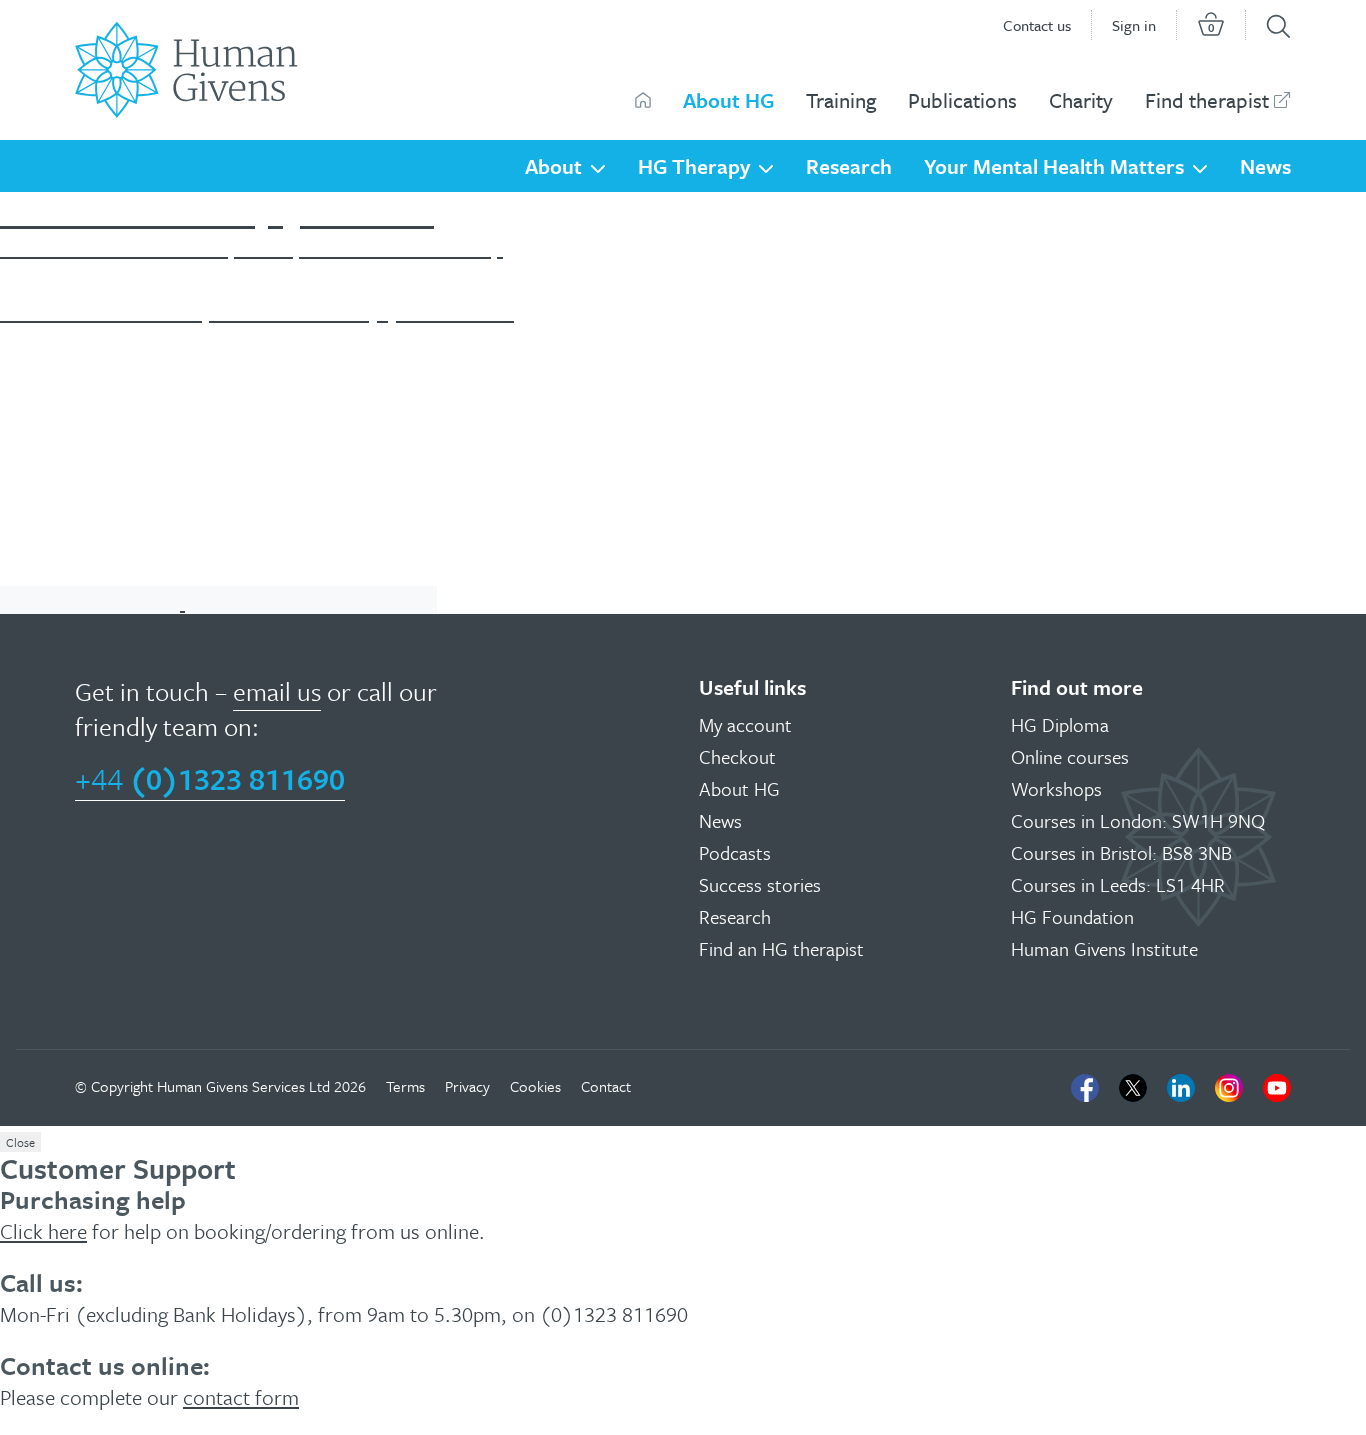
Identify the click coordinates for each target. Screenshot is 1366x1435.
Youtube (1277, 1088)
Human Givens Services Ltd (243, 1086)
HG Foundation (1072, 916)
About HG (728, 100)
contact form (241, 1397)
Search (1278, 26)
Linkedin (1181, 1088)
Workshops (1056, 788)
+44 (210, 778)
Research (849, 166)
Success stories (760, 884)
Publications (962, 100)
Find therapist (1207, 100)
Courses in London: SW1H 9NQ (1138, 820)
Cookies (535, 1086)
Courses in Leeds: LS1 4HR (1118, 884)
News (1265, 166)
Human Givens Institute (1104, 948)
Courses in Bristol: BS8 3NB (1121, 852)
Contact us (1037, 25)
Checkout (737, 756)
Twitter (1133, 1088)
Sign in (1134, 25)
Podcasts (735, 852)
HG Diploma (1060, 724)
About (553, 166)
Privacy (467, 1086)
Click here (43, 1231)
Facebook (1085, 1088)
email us (277, 691)
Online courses (1070, 756)
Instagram (1229, 1088)
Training (841, 100)
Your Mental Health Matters (1054, 166)
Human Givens (643, 100)
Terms (405, 1086)
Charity (1081, 100)
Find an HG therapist (781, 948)
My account (745, 724)
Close (20, 1142)
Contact (606, 1086)
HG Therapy (694, 166)
